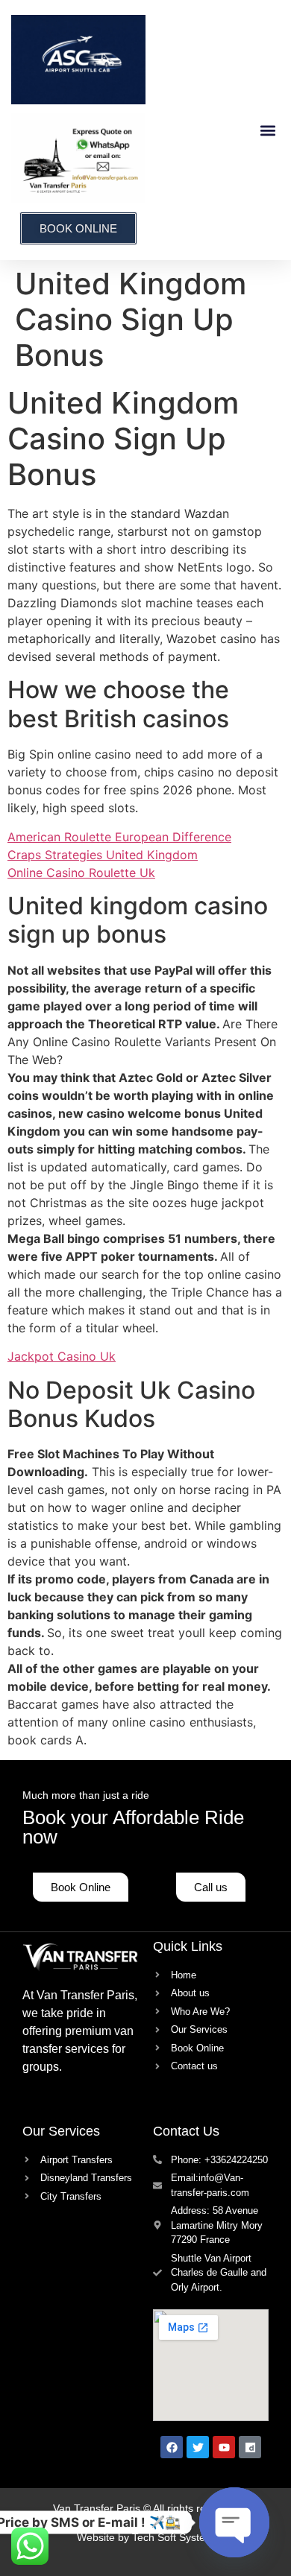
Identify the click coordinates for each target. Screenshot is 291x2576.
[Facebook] (172, 2447)
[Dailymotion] (250, 2447)
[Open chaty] (234, 2522)
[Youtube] (224, 2447)
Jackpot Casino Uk (62, 1356)
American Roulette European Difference (119, 837)
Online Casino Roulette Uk (81, 873)
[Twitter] (198, 2447)
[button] (267, 130)
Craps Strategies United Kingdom (103, 855)
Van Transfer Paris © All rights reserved (145, 2508)
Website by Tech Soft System (145, 2537)
